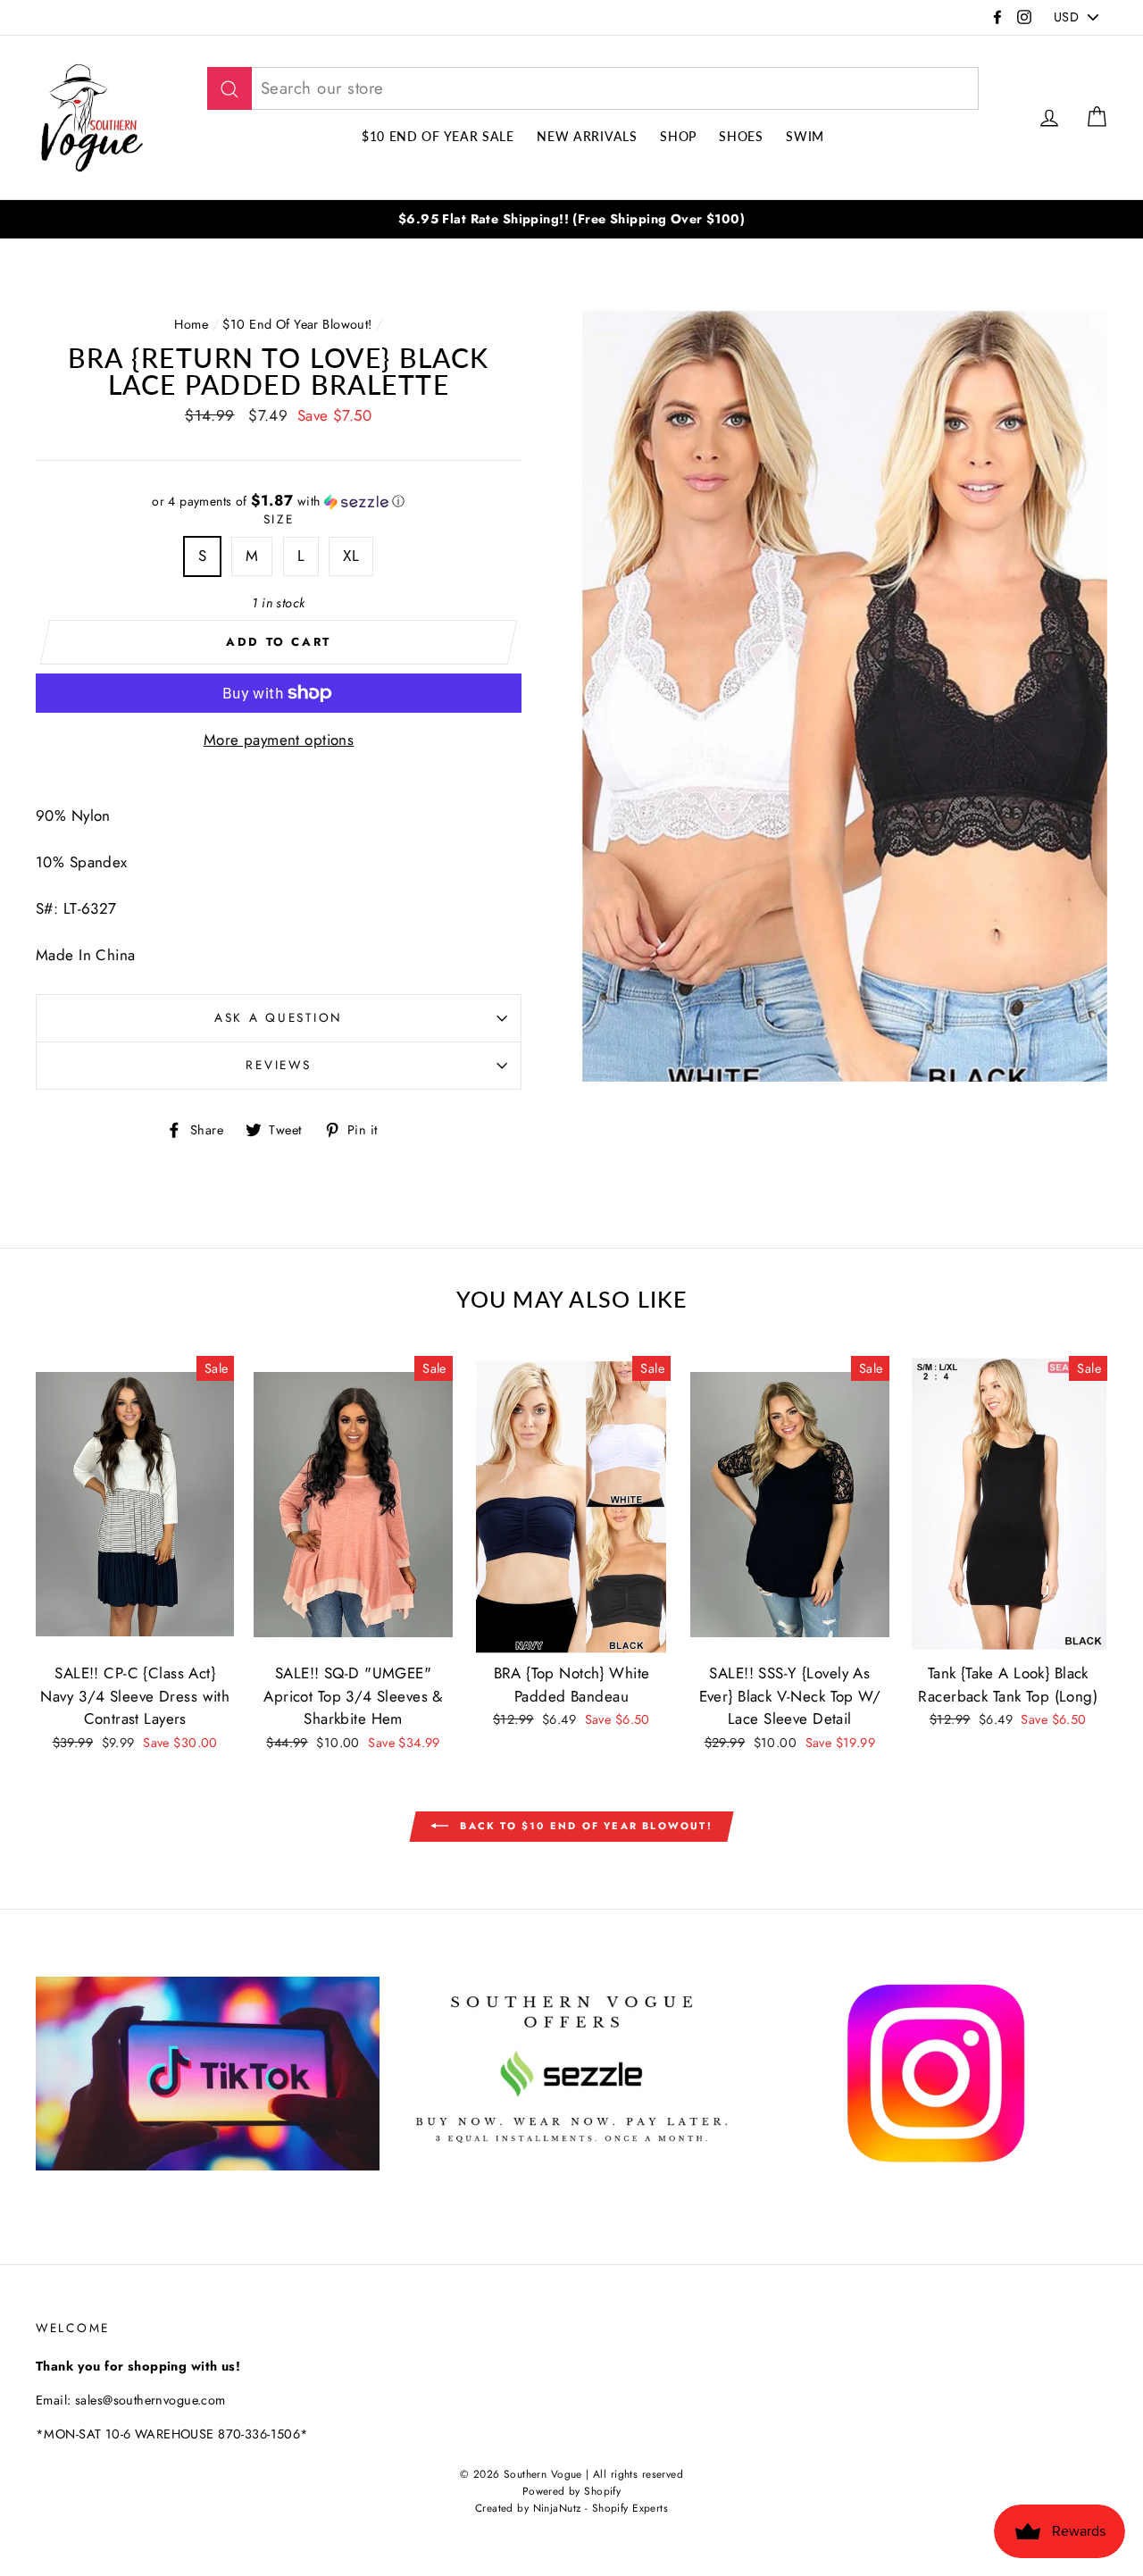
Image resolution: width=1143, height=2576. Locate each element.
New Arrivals (587, 136)
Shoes (741, 136)
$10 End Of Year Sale (438, 136)
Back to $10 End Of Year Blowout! (584, 1826)
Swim (805, 136)
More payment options (279, 740)
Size (279, 519)
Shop (678, 136)
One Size (571, 1591)
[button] (279, 501)
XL (351, 556)
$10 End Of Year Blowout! (297, 324)
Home (191, 324)
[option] (571, 219)
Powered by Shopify (572, 2491)
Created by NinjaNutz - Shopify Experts (571, 2508)
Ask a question (279, 1017)
